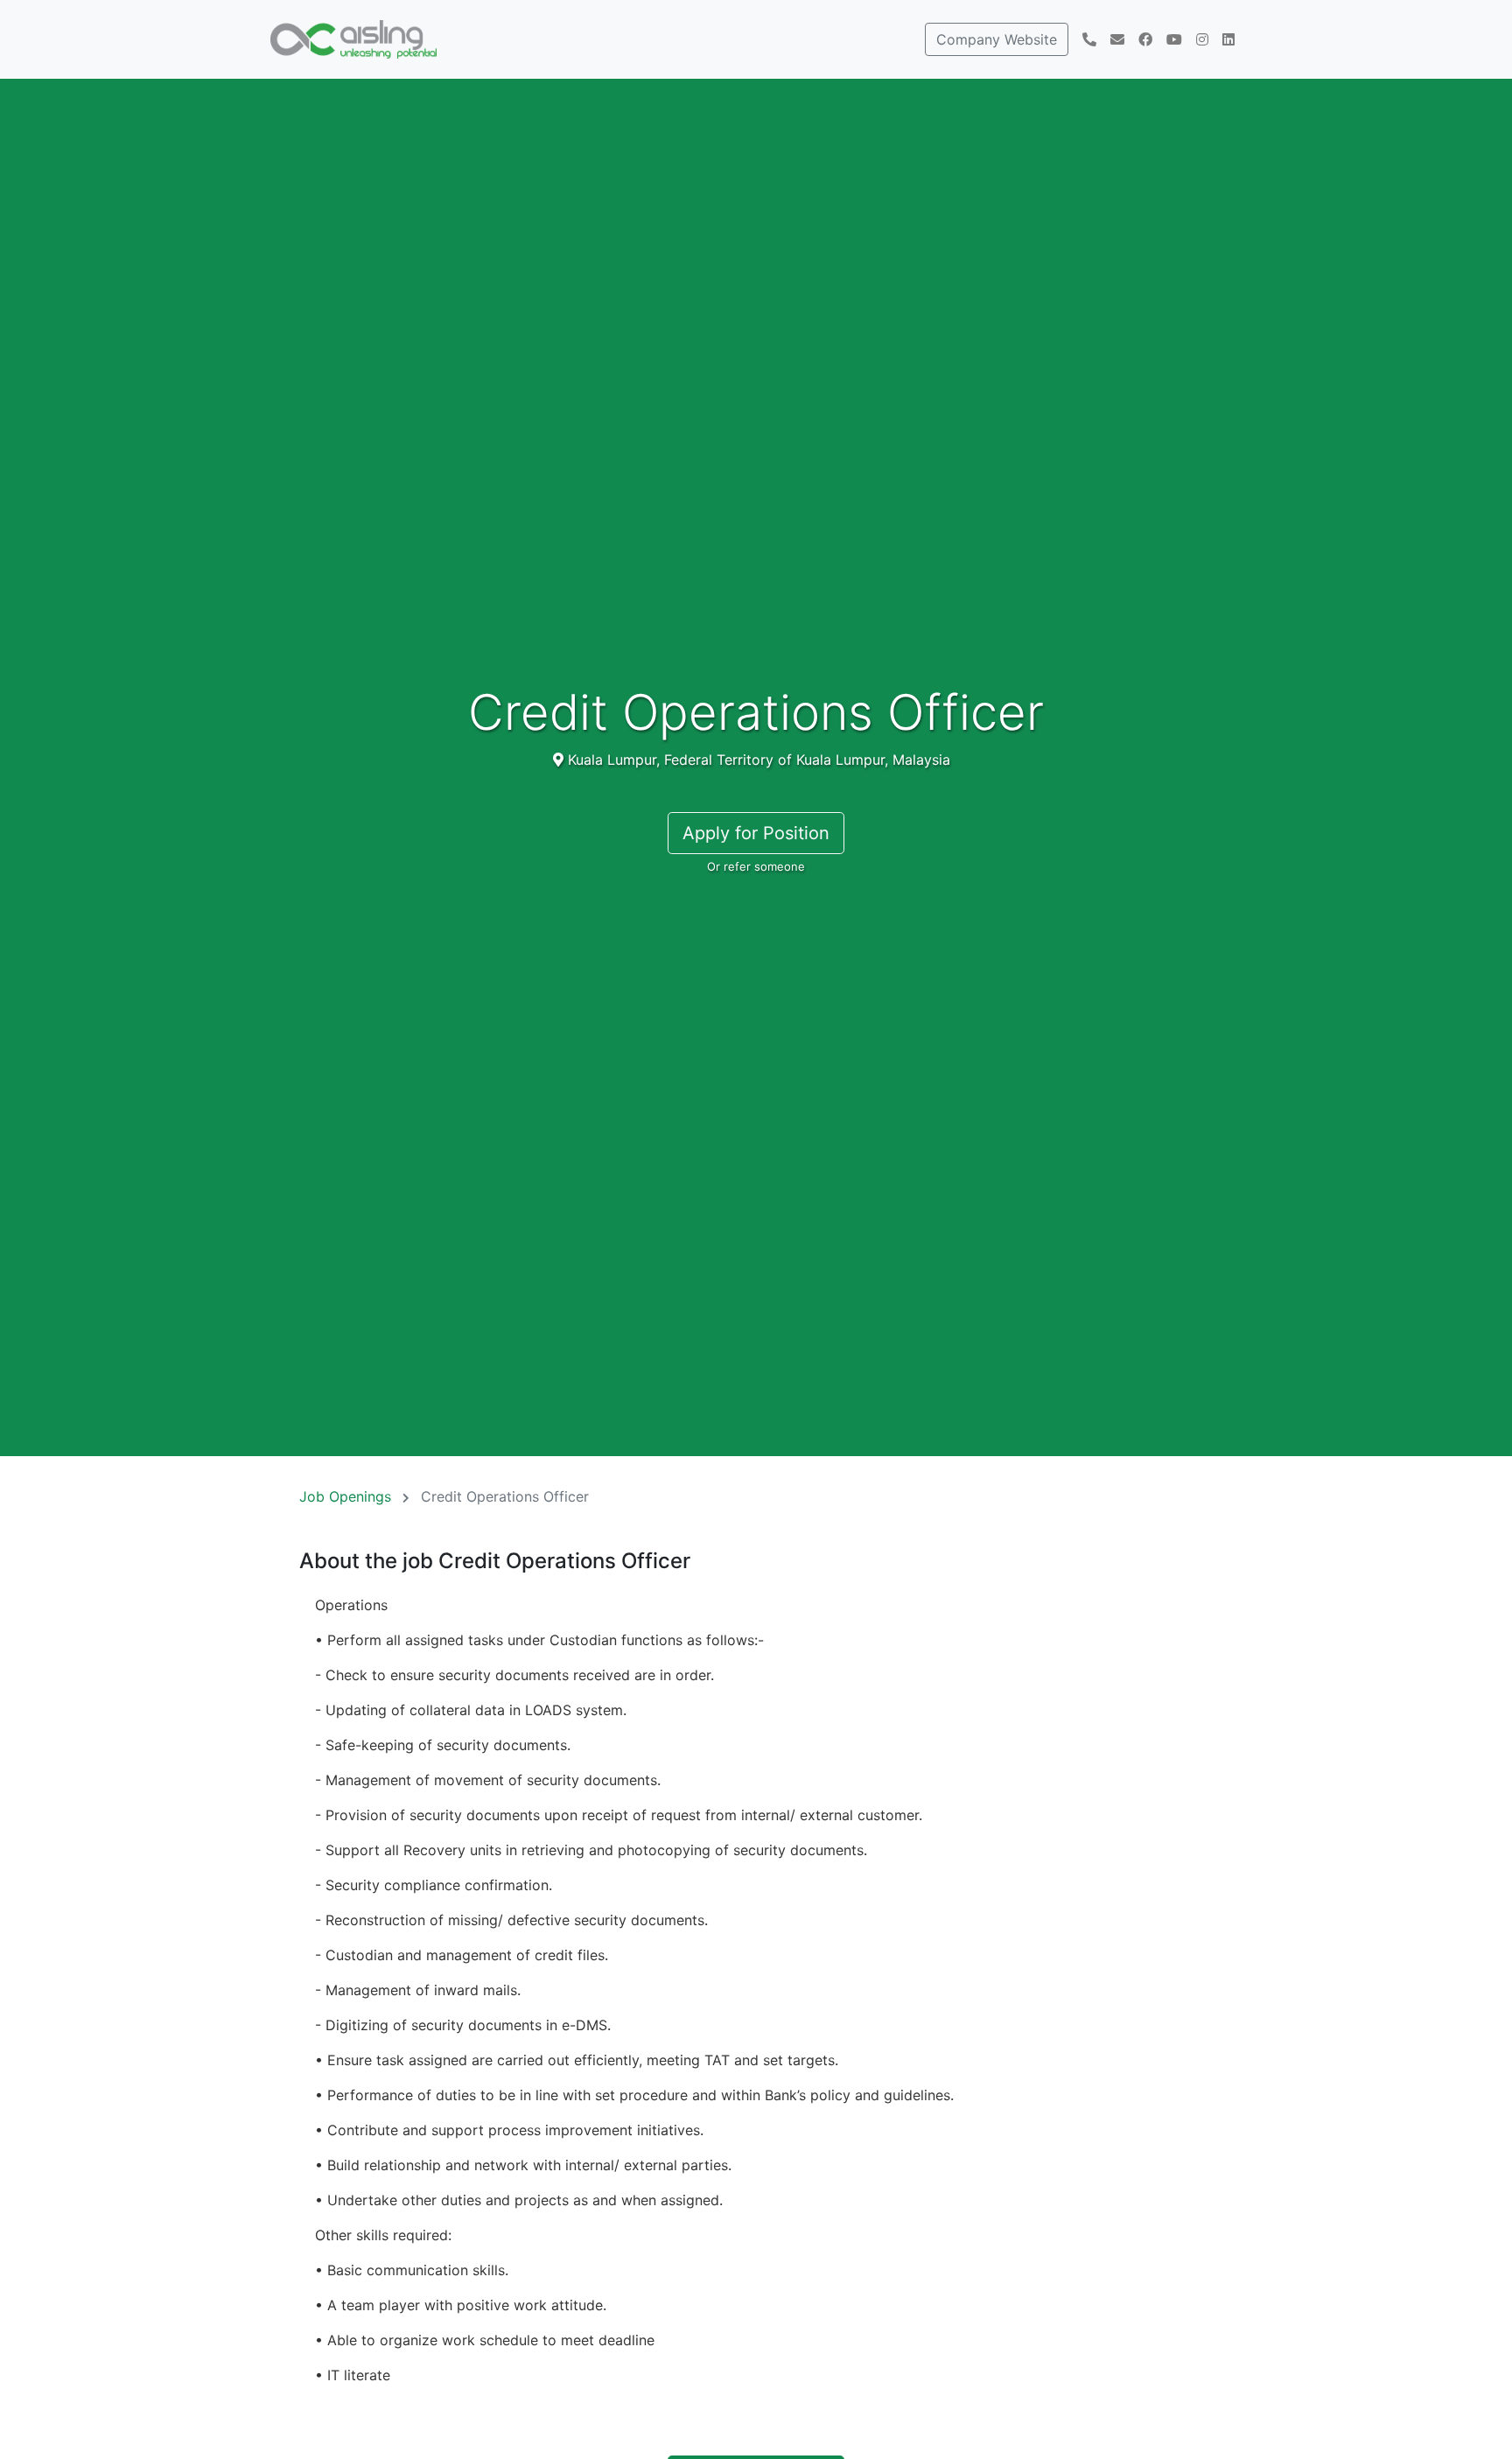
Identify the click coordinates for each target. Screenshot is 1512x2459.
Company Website (997, 39)
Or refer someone (756, 866)
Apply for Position (756, 833)
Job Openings (345, 1496)
